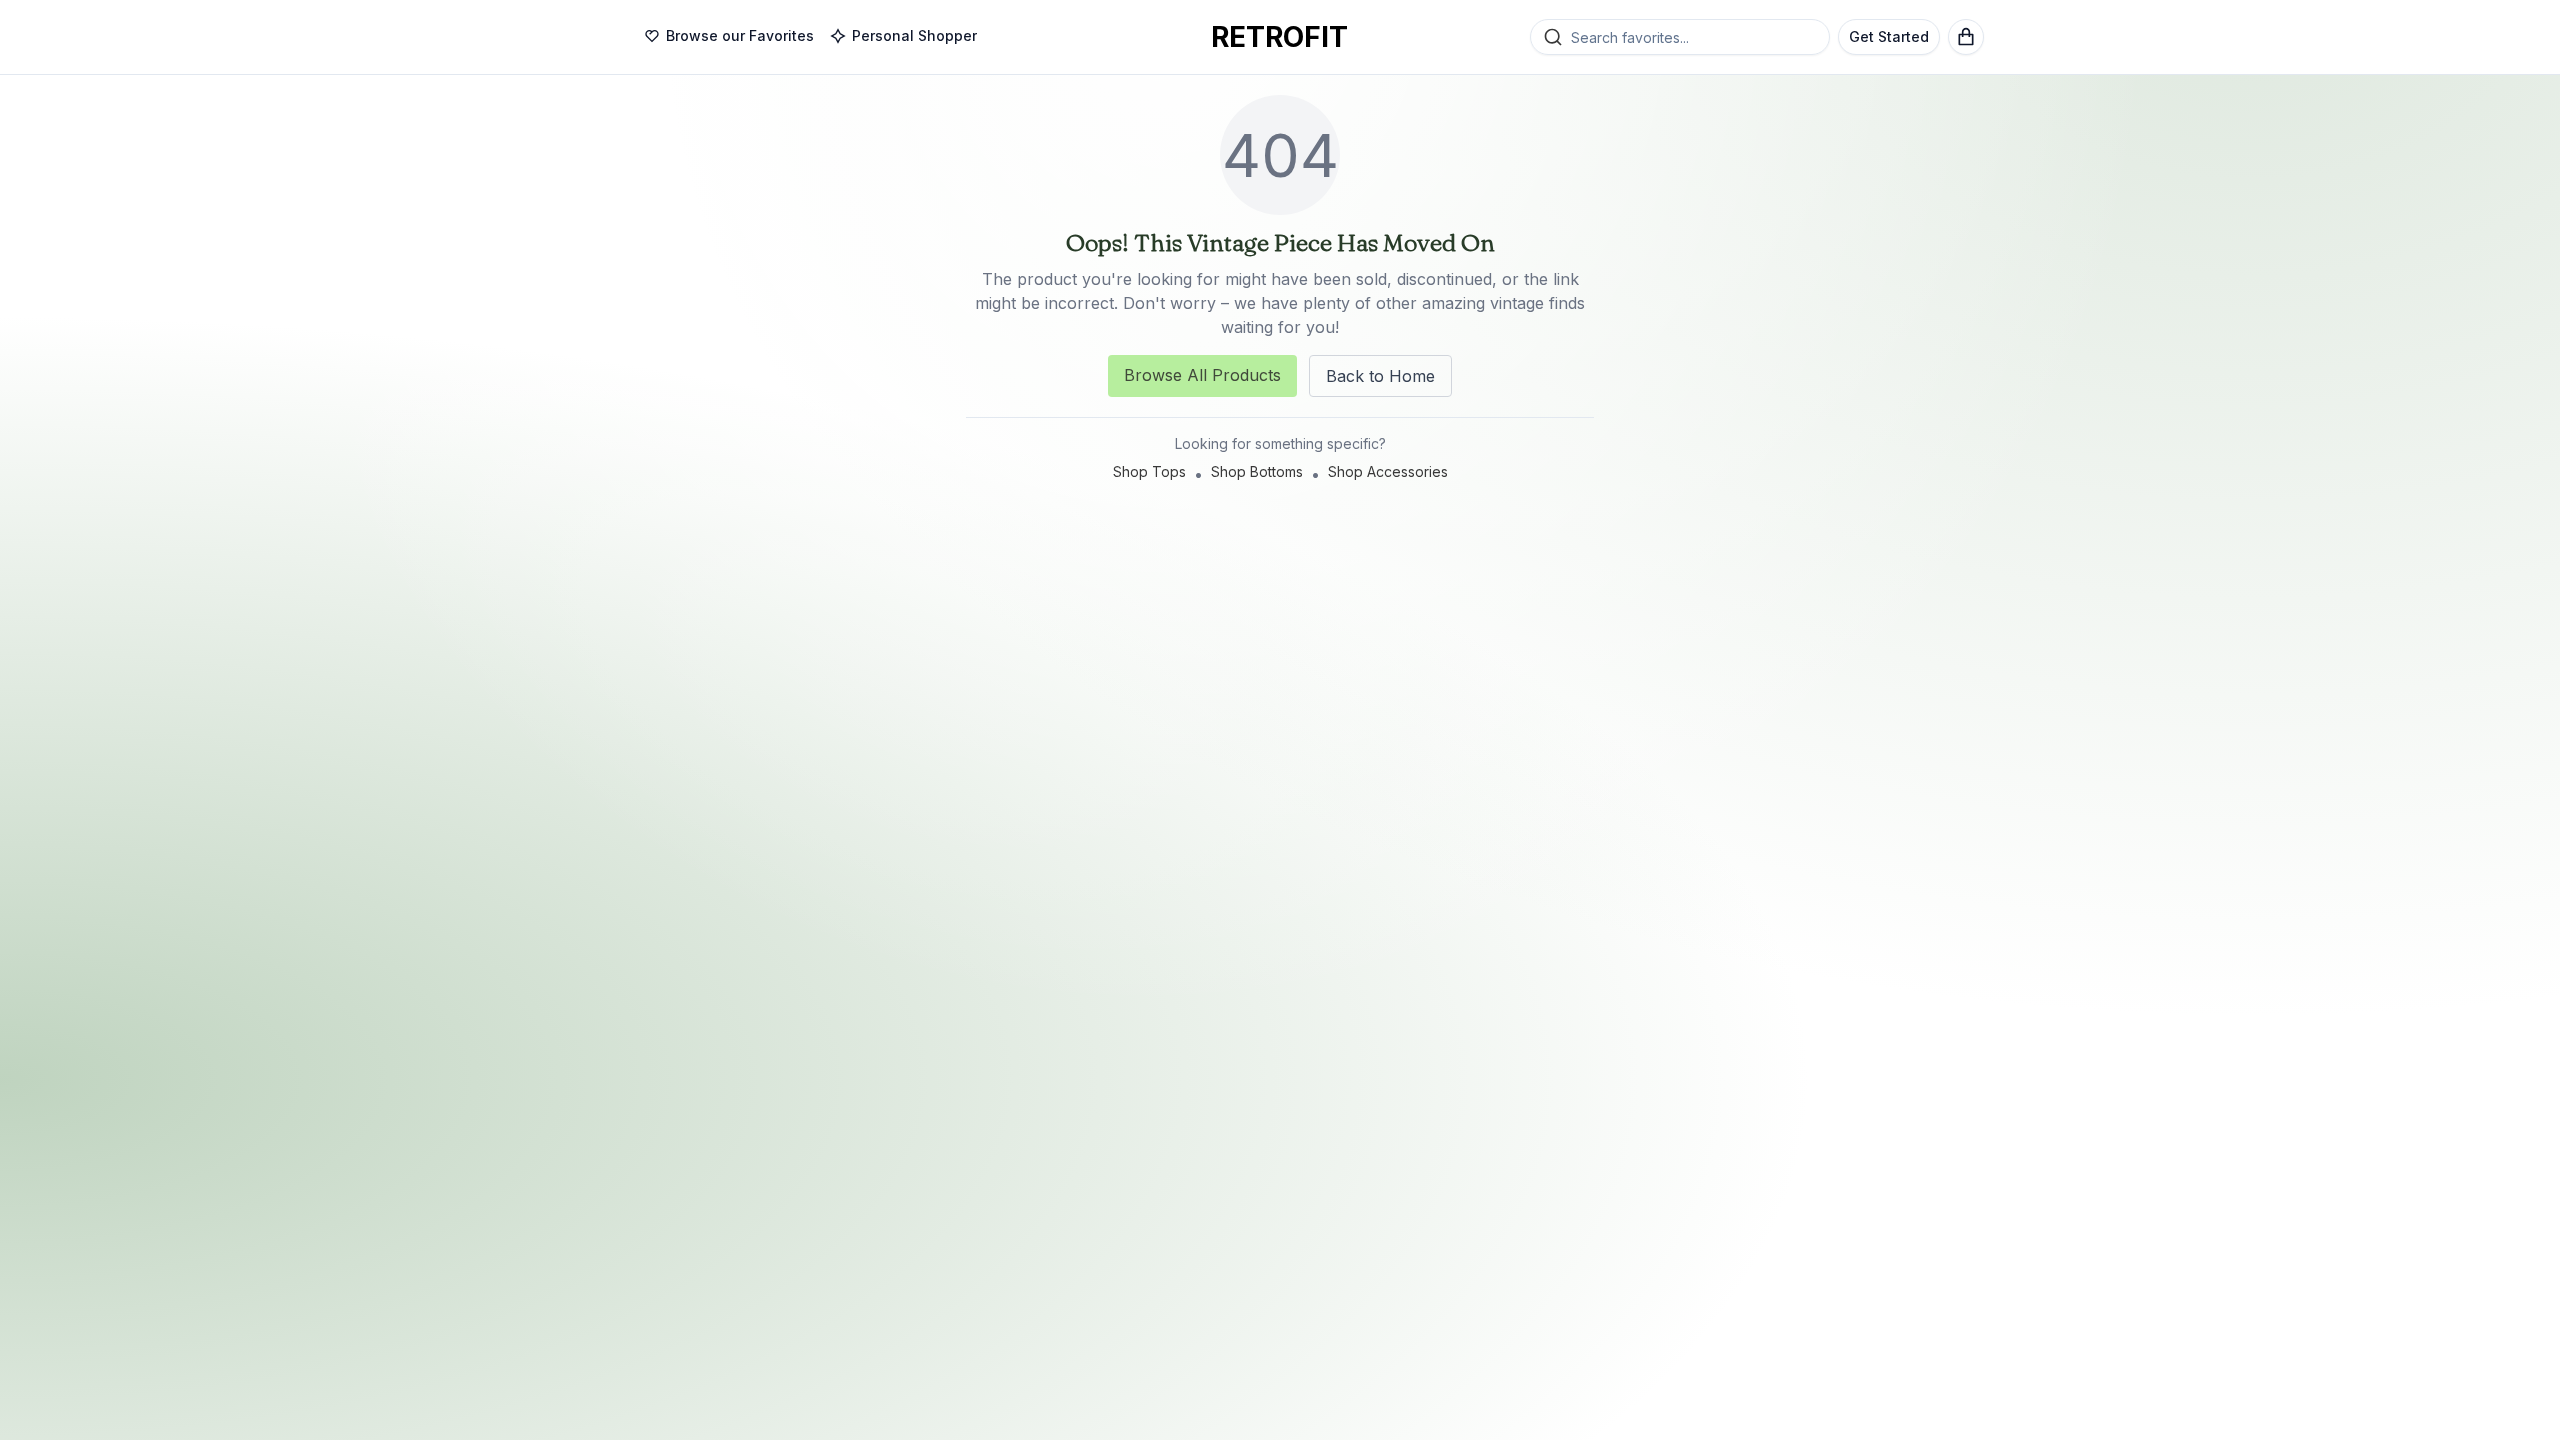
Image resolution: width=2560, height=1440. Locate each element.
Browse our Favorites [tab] (740, 35)
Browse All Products (1202, 375)
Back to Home (1380, 376)
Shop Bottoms (1257, 471)
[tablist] (810, 37)
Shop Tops (1149, 471)
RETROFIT (1279, 37)
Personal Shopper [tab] (914, 35)
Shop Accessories (1388, 471)
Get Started (1889, 36)
